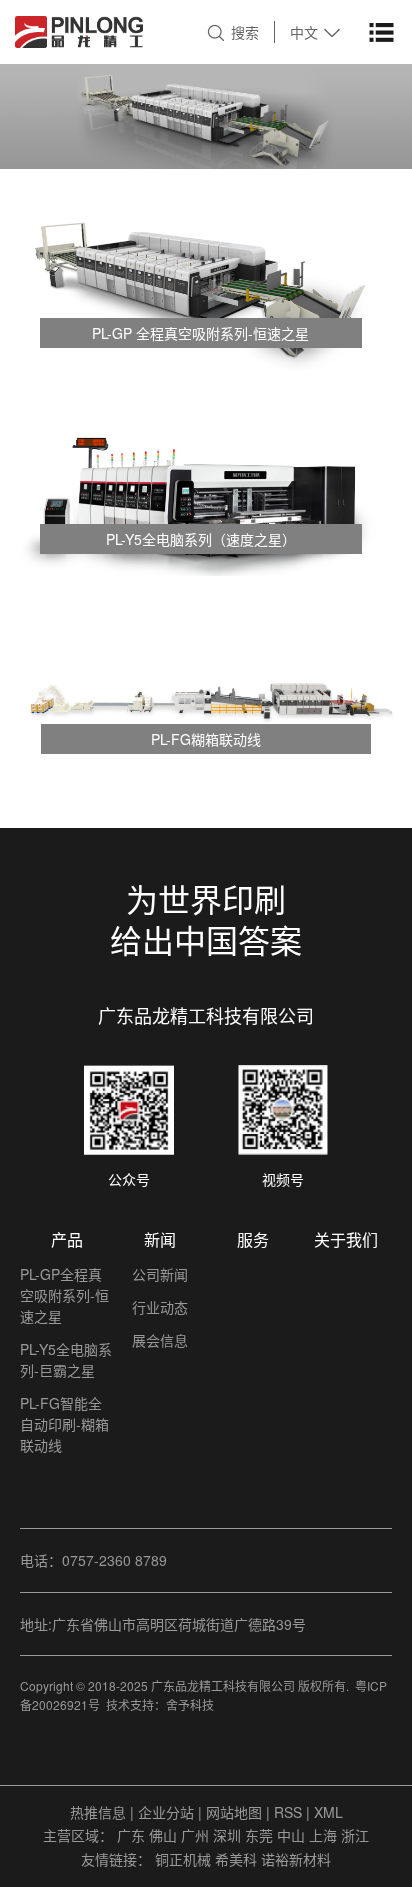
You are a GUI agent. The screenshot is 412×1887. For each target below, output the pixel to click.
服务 (253, 1239)
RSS (288, 1812)
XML (328, 1812)
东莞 (261, 1835)
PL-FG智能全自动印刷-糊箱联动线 (64, 1424)
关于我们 (346, 1239)
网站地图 (236, 1812)
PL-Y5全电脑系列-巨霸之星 (66, 1359)
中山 (293, 1835)
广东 (133, 1835)
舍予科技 (190, 1704)
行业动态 (160, 1307)
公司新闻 (160, 1274)
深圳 (229, 1835)
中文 (304, 32)
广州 (197, 1835)
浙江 (355, 1835)
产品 (67, 1239)
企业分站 (166, 1812)
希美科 (238, 1859)
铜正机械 (185, 1859)
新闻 (160, 1239)
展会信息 (160, 1340)
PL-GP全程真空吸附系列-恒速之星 (64, 1295)
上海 (325, 1835)
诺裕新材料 (296, 1859)
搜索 (245, 32)
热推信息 (98, 1812)
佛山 (165, 1835)
